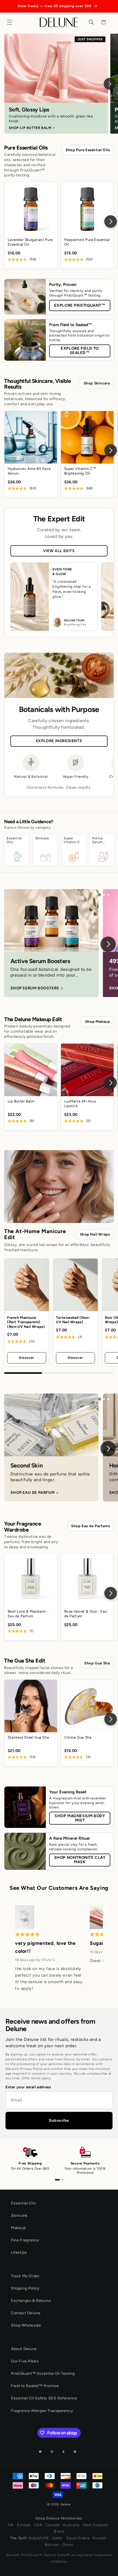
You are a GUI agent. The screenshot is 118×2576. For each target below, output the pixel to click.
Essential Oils (23, 2203)
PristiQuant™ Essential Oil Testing (43, 2373)
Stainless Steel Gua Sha (28, 1737)
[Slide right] (108, 944)
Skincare (19, 2215)
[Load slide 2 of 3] (104, 895)
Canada (53, 2525)
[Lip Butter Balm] (31, 1070)
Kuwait (99, 2538)
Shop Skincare (97, 383)
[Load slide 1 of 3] (100, 895)
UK (11, 2525)
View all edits (59, 551)
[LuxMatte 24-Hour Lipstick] (87, 1070)
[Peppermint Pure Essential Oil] (87, 208)
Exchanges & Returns (31, 2301)
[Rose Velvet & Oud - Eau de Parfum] (87, 1580)
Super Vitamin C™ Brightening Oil (80, 471)
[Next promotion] (110, 84)
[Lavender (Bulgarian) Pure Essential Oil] (31, 208)
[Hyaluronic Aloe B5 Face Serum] (31, 437)
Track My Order (25, 2276)
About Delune (24, 2349)
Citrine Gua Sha (78, 1737)
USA (38, 2525)
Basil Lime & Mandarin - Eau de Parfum (28, 1614)
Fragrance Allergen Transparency (42, 2411)
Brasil (59, 2532)
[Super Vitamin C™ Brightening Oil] (87, 437)
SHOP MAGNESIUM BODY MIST (80, 1818)
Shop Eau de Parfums (90, 1526)
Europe (24, 2525)
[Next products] (111, 222)
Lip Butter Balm (21, 1101)
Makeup (18, 2228)
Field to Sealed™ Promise (35, 2386)
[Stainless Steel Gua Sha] (31, 1706)
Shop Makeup (98, 1021)
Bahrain (52, 2545)
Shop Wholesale (26, 2325)
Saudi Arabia (78, 2538)
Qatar (57, 2538)
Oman (68, 2545)
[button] (11, 22)
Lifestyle (19, 2252)
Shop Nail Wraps (95, 1234)
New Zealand (95, 2525)
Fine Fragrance (25, 2240)
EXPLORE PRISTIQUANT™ (80, 305)
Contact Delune (26, 2313)
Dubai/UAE (39, 2538)
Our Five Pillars (25, 2361)
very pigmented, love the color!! (45, 1947)
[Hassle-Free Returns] (63, 2180)
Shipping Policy (25, 2288)
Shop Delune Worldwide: (59, 2518)
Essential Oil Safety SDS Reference (44, 2398)
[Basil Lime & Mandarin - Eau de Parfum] (31, 1580)
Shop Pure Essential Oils (88, 150)
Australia (71, 2525)
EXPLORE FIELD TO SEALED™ (80, 351)
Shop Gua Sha (97, 1663)
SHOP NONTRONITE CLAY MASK (80, 1860)
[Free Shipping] (57, 2180)
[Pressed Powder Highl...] (25, 1918)
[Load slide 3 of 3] (108, 895)
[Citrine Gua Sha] (87, 1706)
